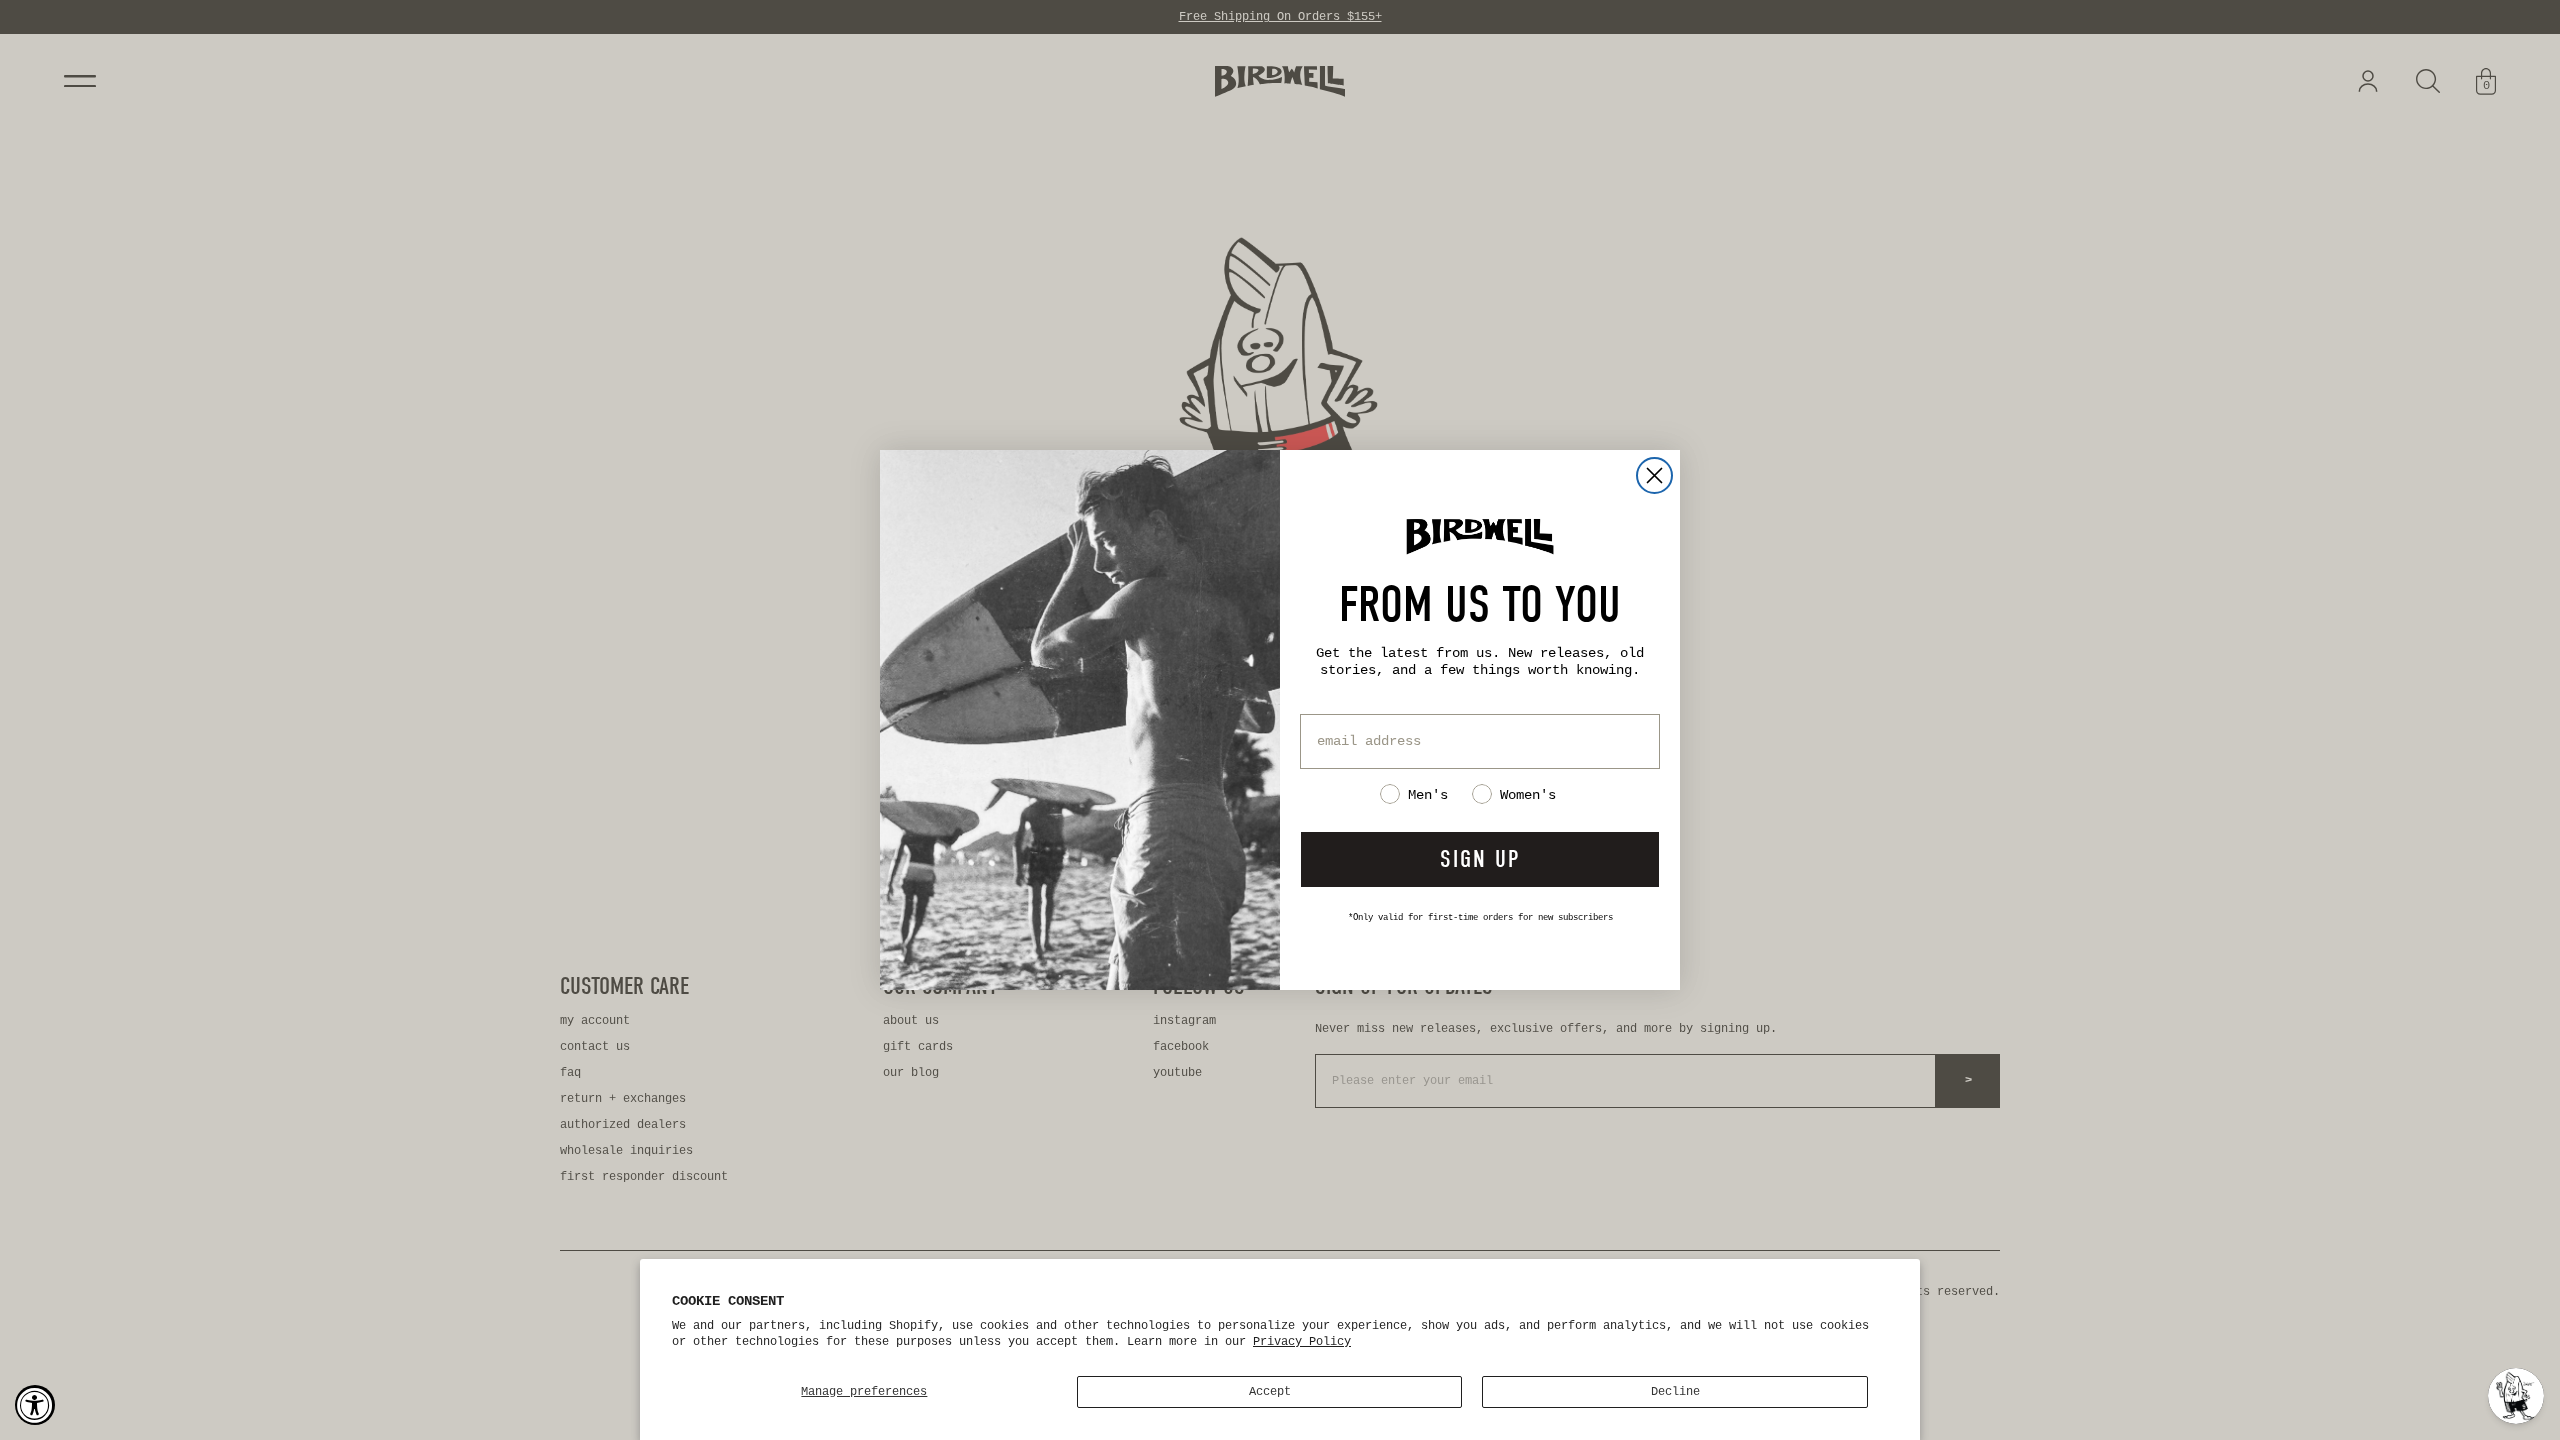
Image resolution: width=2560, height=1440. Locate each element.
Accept (1270, 1392)
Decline (1675, 1392)
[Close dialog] (1654, 475)
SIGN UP (1480, 859)
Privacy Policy (1302, 1342)
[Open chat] (2516, 1396)
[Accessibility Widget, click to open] (35, 1405)
